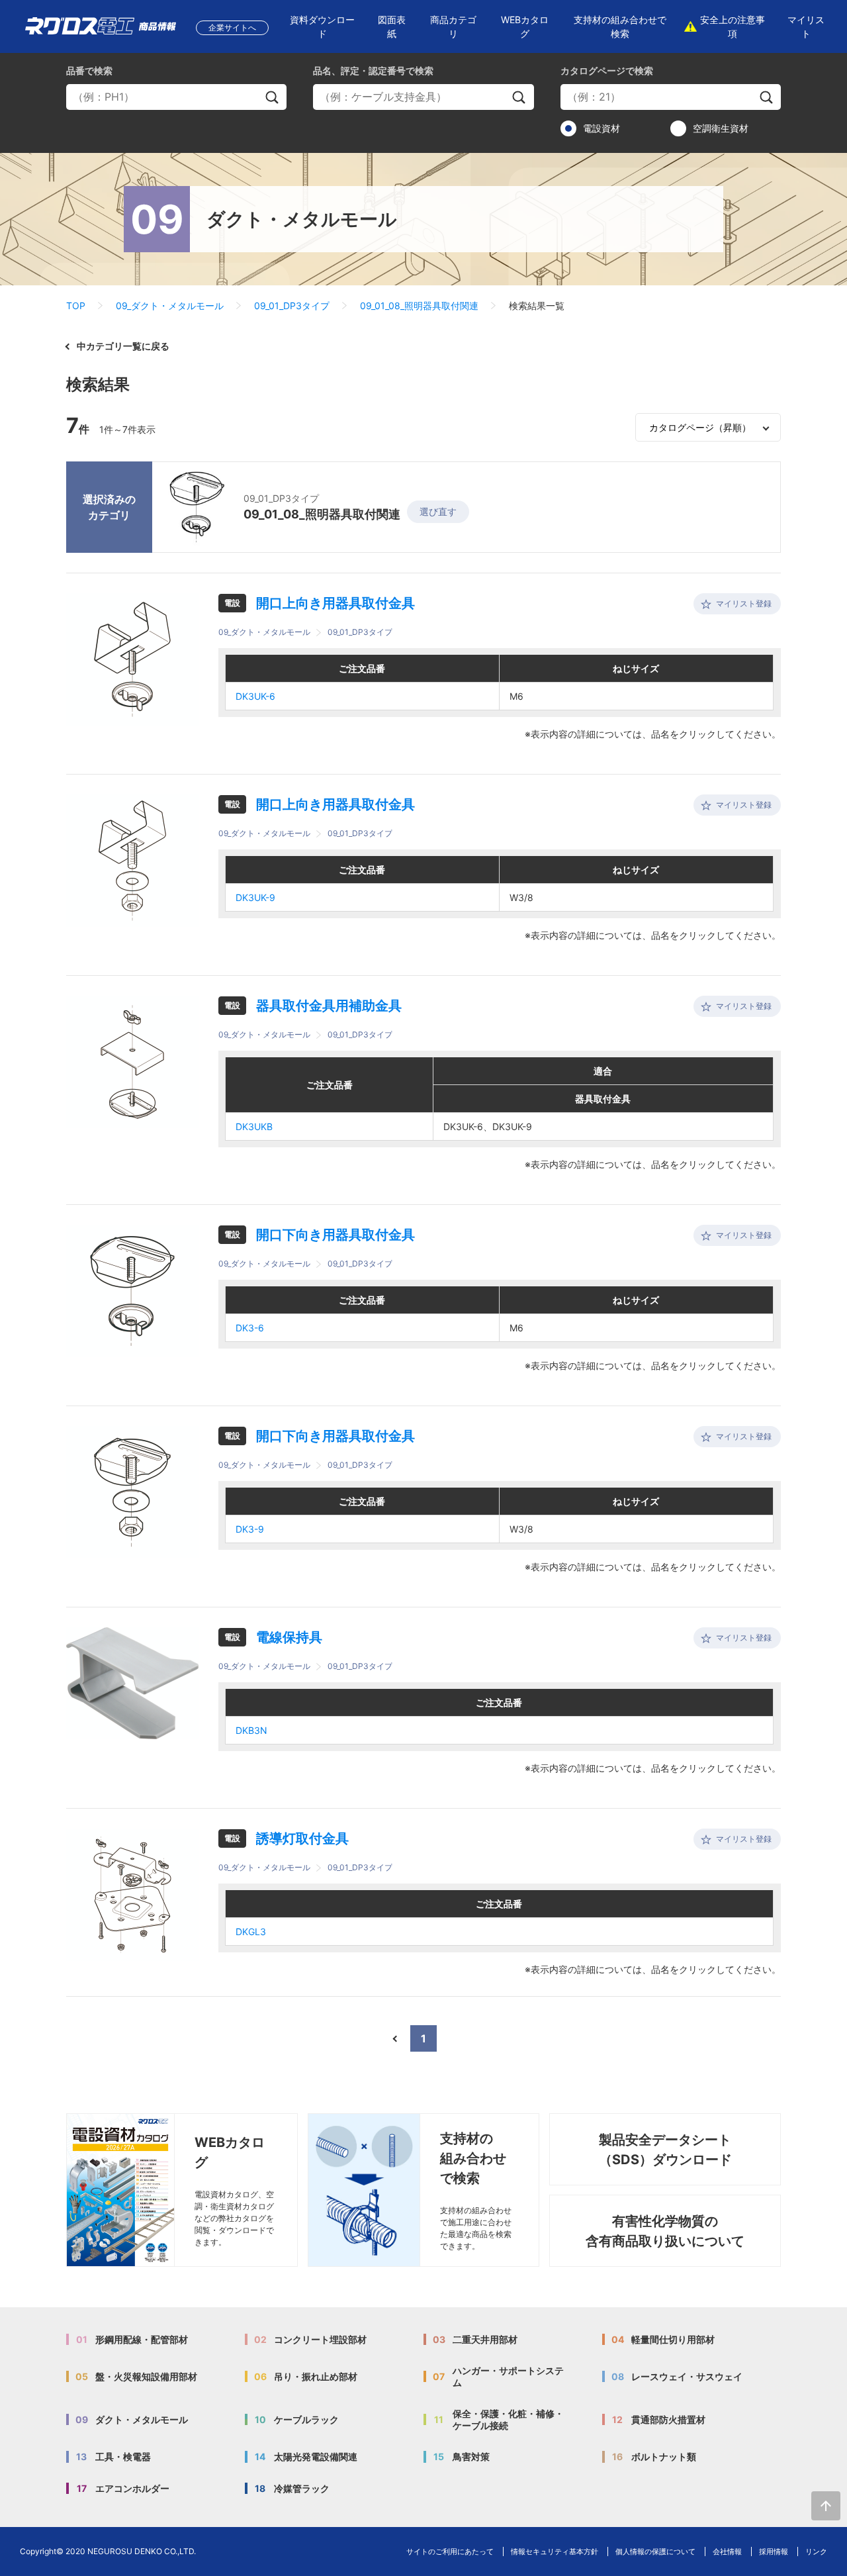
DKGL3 (251, 1932)
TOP (76, 306)
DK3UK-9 (255, 897)
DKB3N (251, 1730)
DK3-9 (250, 1529)
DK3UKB (254, 1126)
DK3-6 (250, 1328)
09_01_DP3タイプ (292, 306)
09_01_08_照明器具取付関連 (419, 306)
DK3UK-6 (255, 696)
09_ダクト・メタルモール (170, 306)
